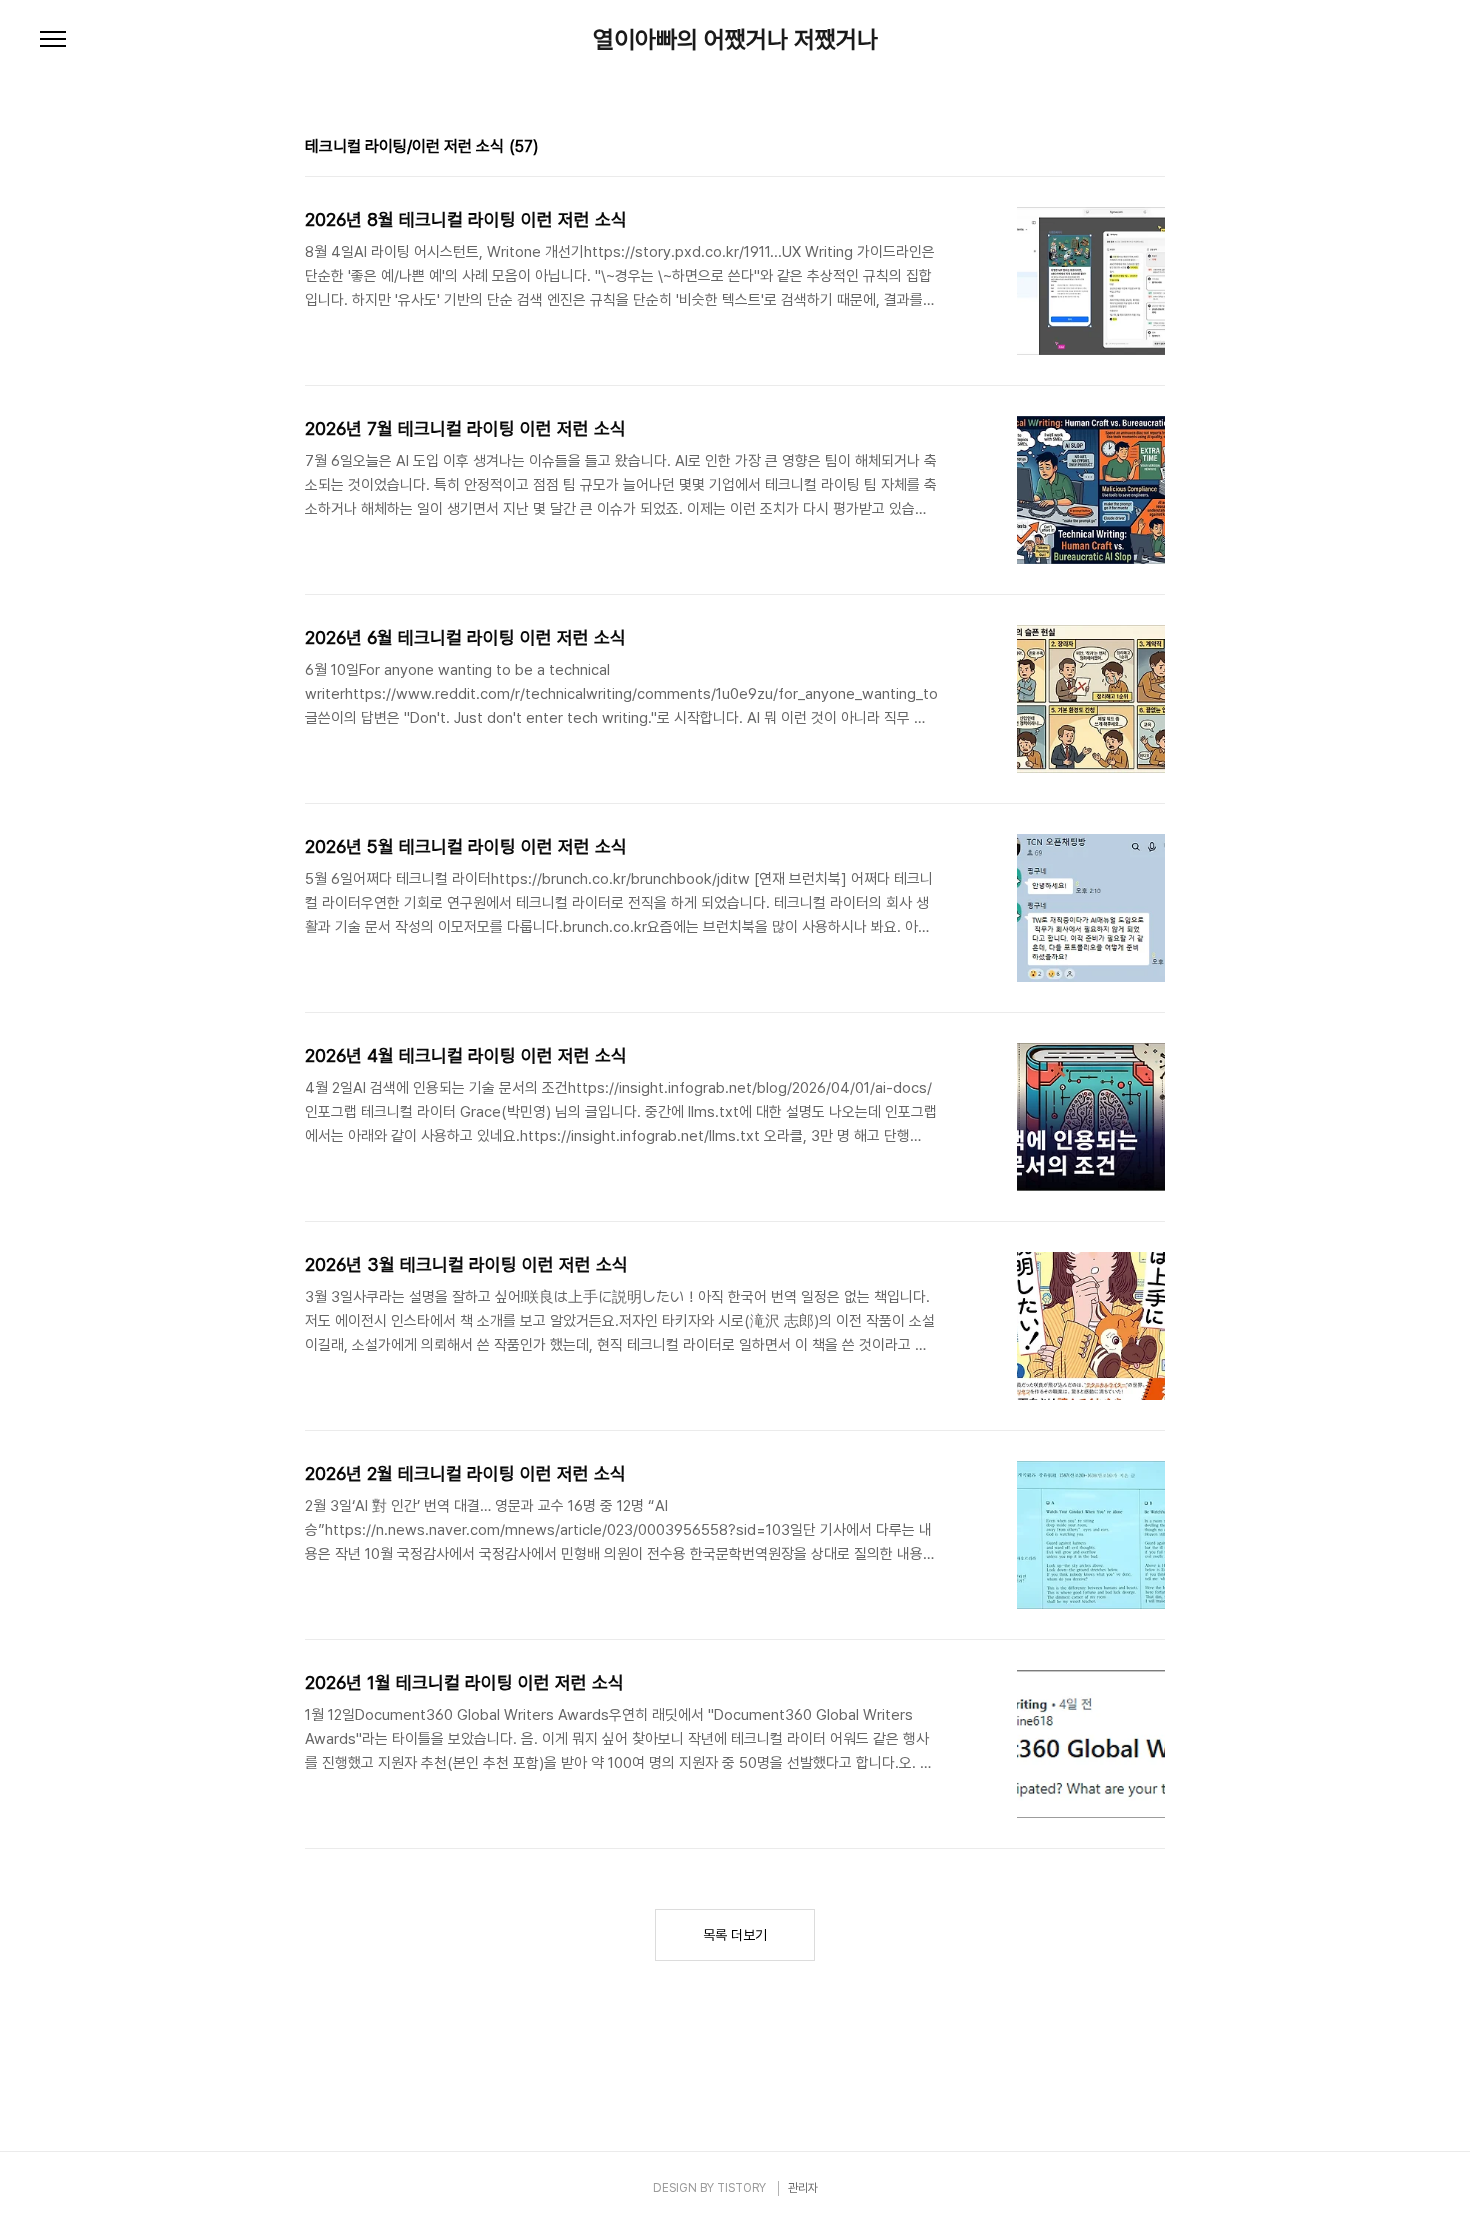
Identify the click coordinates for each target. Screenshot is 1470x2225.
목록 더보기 (735, 1935)
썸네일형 (1125, 149)
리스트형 (1153, 149)
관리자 (803, 2188)
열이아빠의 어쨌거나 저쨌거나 (735, 40)
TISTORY (741, 2188)
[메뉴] (53, 40)
